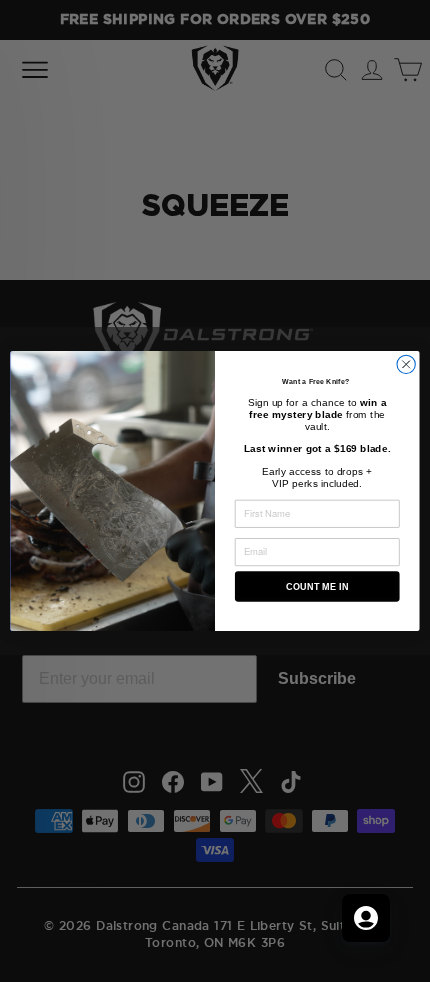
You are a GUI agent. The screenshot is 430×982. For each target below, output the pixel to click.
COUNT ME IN (317, 586)
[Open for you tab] (366, 918)
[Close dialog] (406, 364)
